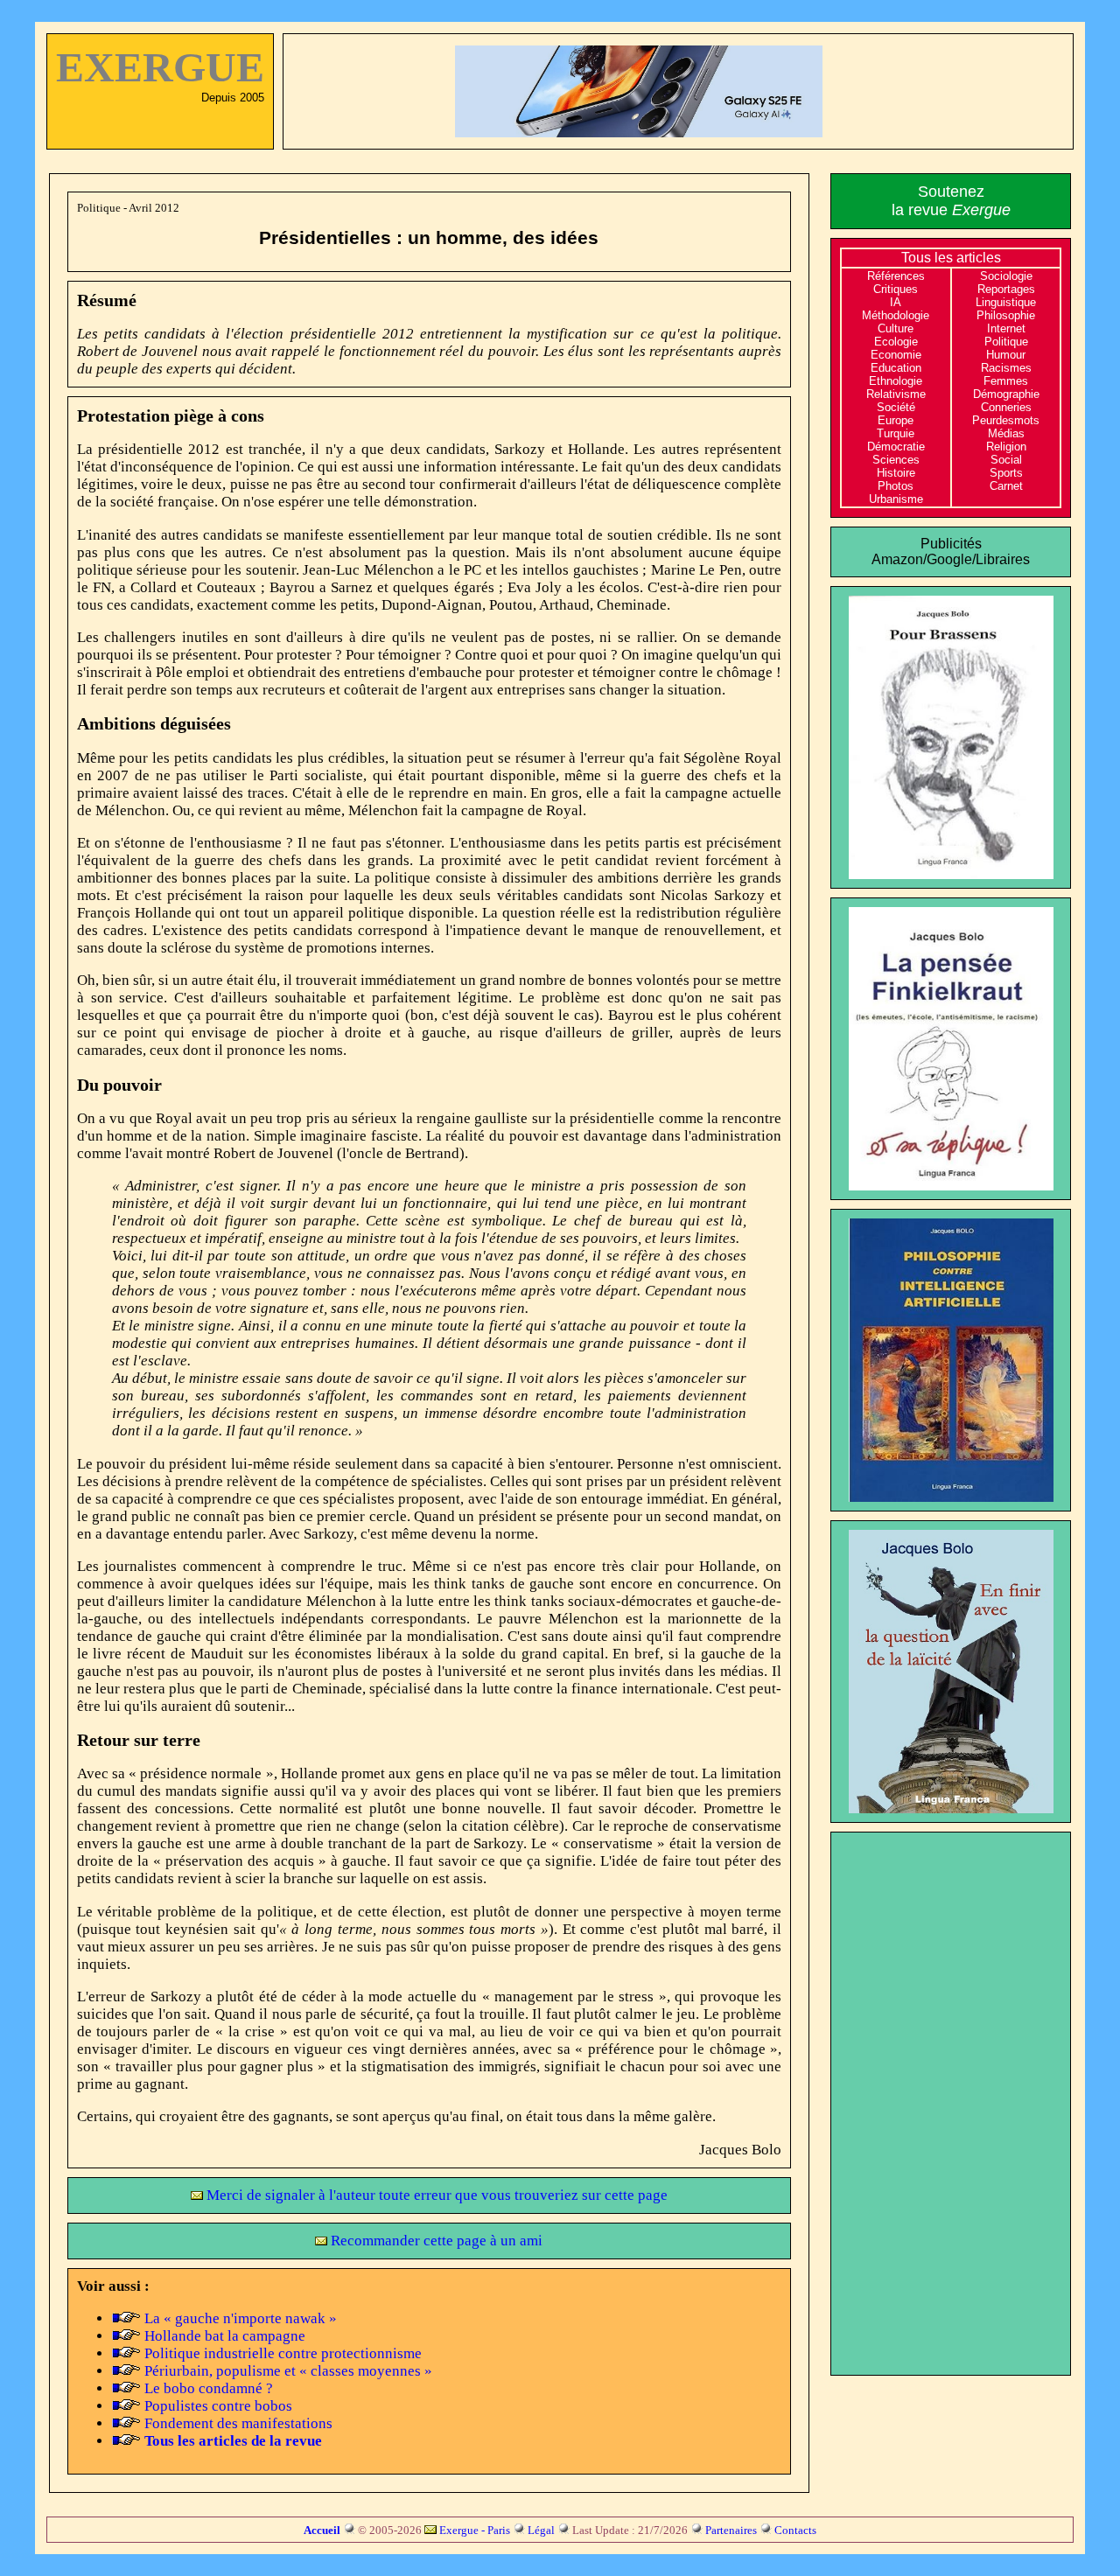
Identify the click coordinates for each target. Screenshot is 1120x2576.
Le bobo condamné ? (209, 2388)
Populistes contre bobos (218, 2406)
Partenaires (731, 2530)
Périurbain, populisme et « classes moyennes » (288, 2371)
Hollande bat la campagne (225, 2336)
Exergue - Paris (475, 2530)
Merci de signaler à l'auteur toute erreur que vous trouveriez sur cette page (435, 2195)
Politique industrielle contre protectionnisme (283, 2353)
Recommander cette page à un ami (435, 2241)
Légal (541, 2530)
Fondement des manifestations (238, 2423)
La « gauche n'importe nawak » (241, 2318)
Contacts (795, 2530)
